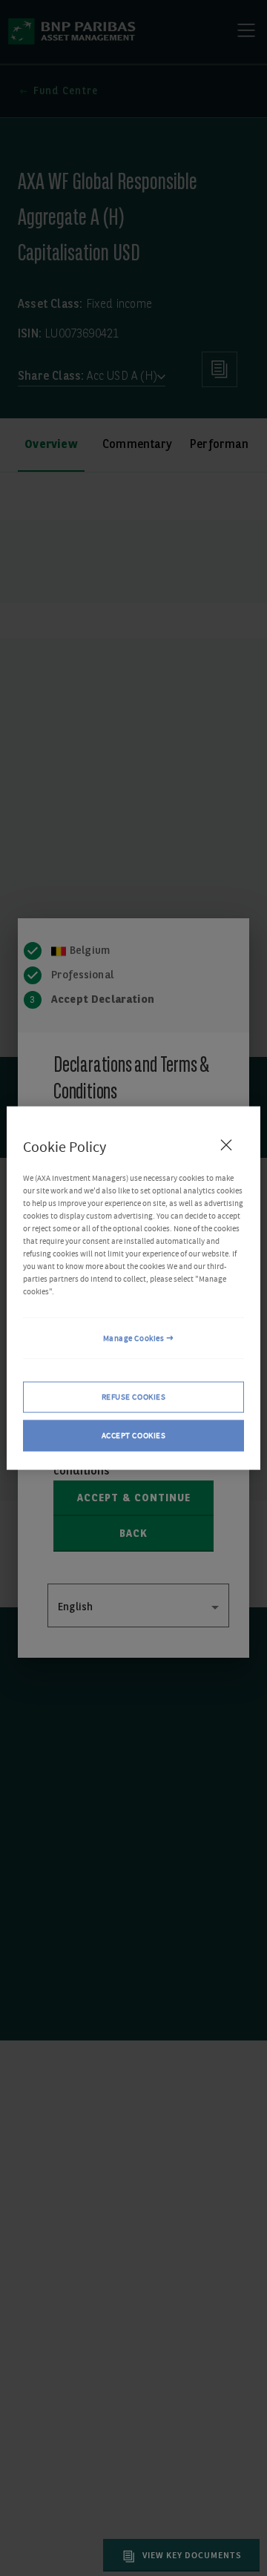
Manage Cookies (134, 1338)
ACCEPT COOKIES (134, 1436)
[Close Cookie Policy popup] (226, 1144)
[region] (133, 1288)
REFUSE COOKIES (134, 1397)
